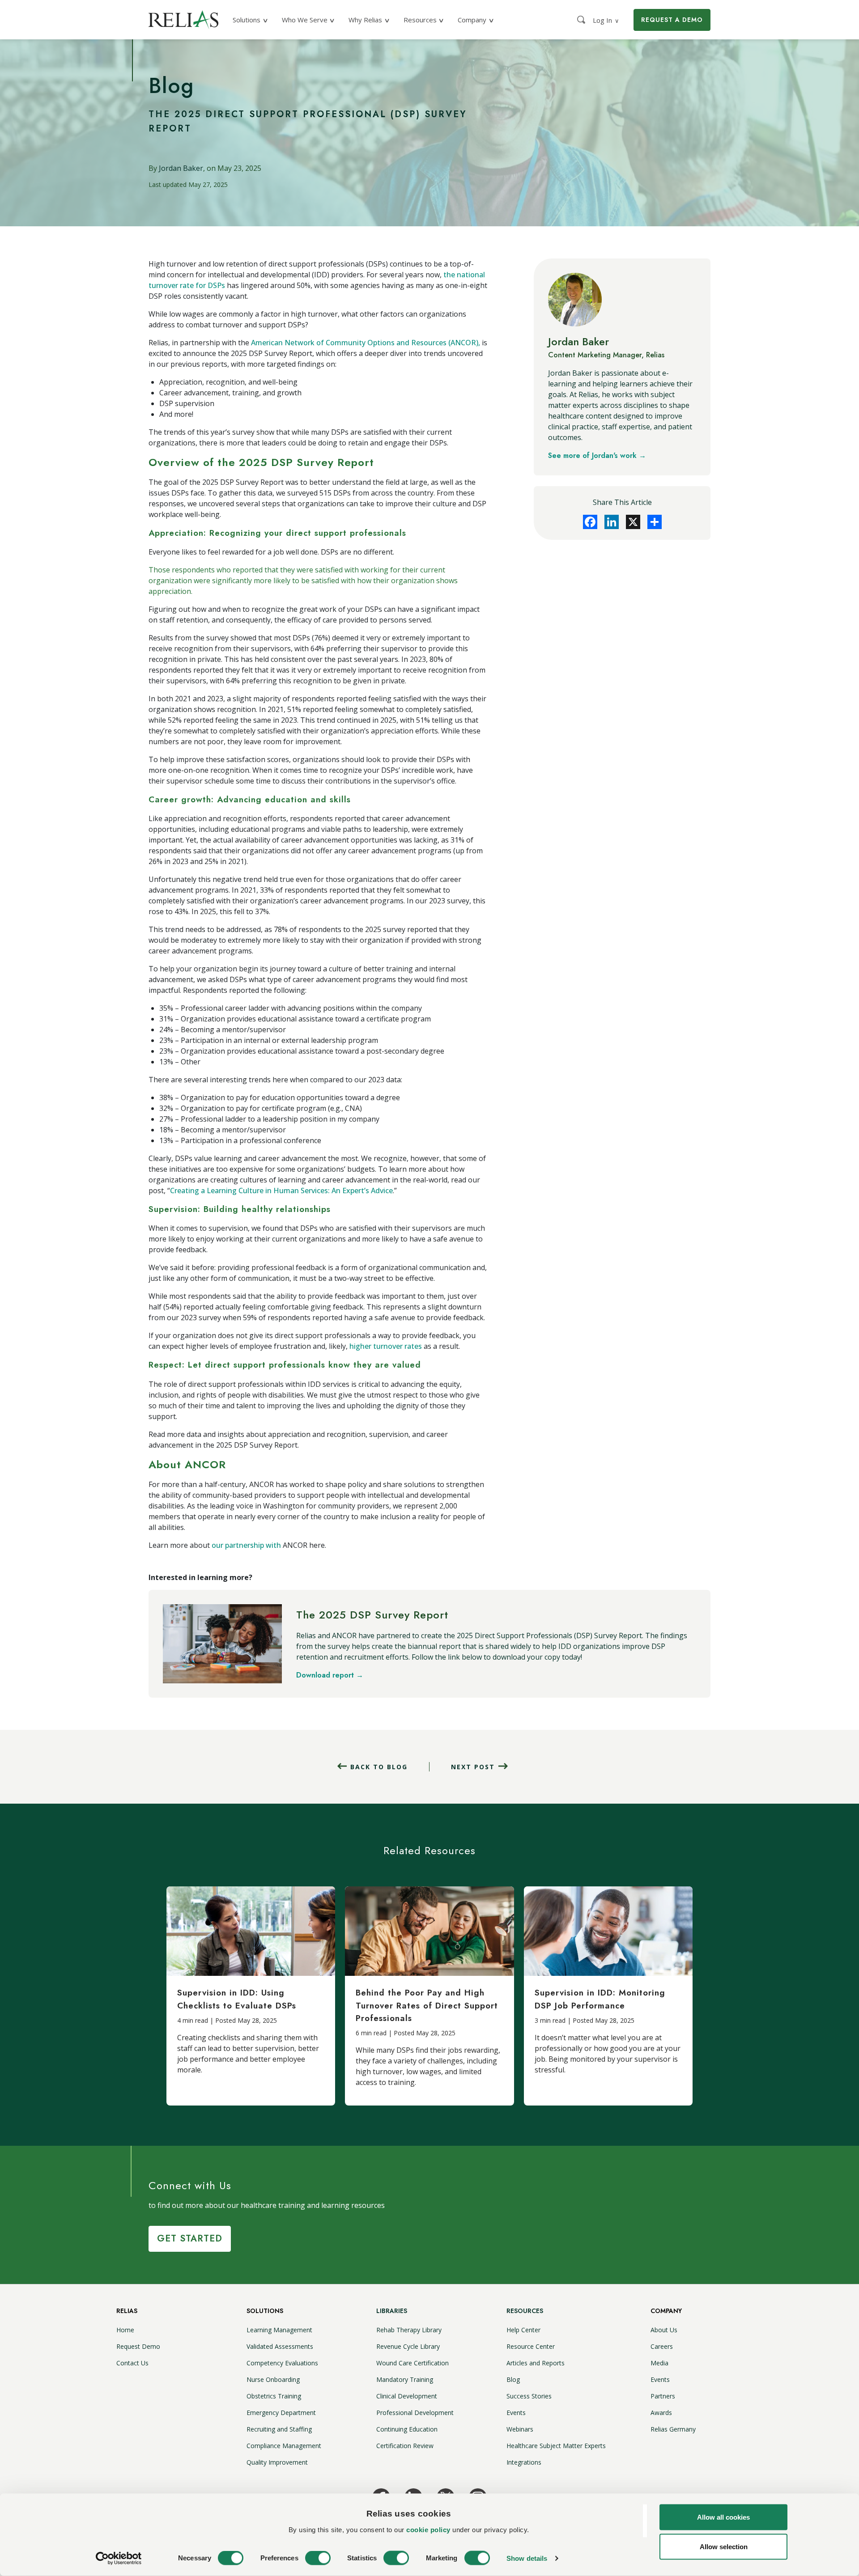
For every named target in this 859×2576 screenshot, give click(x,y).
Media (659, 2363)
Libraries (392, 2311)
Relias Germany (673, 2429)
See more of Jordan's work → (597, 455)
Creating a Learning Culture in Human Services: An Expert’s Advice (281, 1191)
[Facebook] (590, 522)
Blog (513, 2379)
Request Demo (138, 2346)
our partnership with (247, 1545)
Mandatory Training (405, 2379)
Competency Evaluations (282, 2363)
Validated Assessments (280, 2346)
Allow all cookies (723, 2517)
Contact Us (132, 2363)
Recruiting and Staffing (279, 2429)
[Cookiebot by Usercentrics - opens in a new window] (119, 2559)
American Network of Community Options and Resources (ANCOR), (366, 343)
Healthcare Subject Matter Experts (556, 2446)
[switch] (318, 2558)
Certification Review (405, 2446)
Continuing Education (407, 2429)
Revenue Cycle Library (408, 2346)
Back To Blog (379, 1767)
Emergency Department (281, 2413)
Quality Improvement (277, 2462)
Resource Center (531, 2346)
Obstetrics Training (274, 2396)
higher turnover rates (386, 1346)
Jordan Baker (181, 168)
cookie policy (428, 2529)
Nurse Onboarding (273, 2379)
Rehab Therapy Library (409, 2330)
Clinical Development (407, 2396)
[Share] (655, 522)
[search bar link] (582, 20)
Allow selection (724, 2546)
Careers (662, 2346)
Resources (525, 2311)
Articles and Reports (536, 2363)
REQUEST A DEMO (672, 20)
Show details (527, 2558)
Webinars (520, 2429)
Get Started (190, 2239)
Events (516, 2413)
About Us (664, 2330)
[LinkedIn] (612, 522)
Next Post (473, 1767)
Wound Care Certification (412, 2363)
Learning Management (279, 2330)
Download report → (330, 1675)
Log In (606, 20)
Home (125, 2330)
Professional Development (415, 2413)
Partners (663, 2396)
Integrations (524, 2462)
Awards (661, 2413)
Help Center (523, 2330)
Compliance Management (284, 2446)
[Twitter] (633, 522)
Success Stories (529, 2396)
